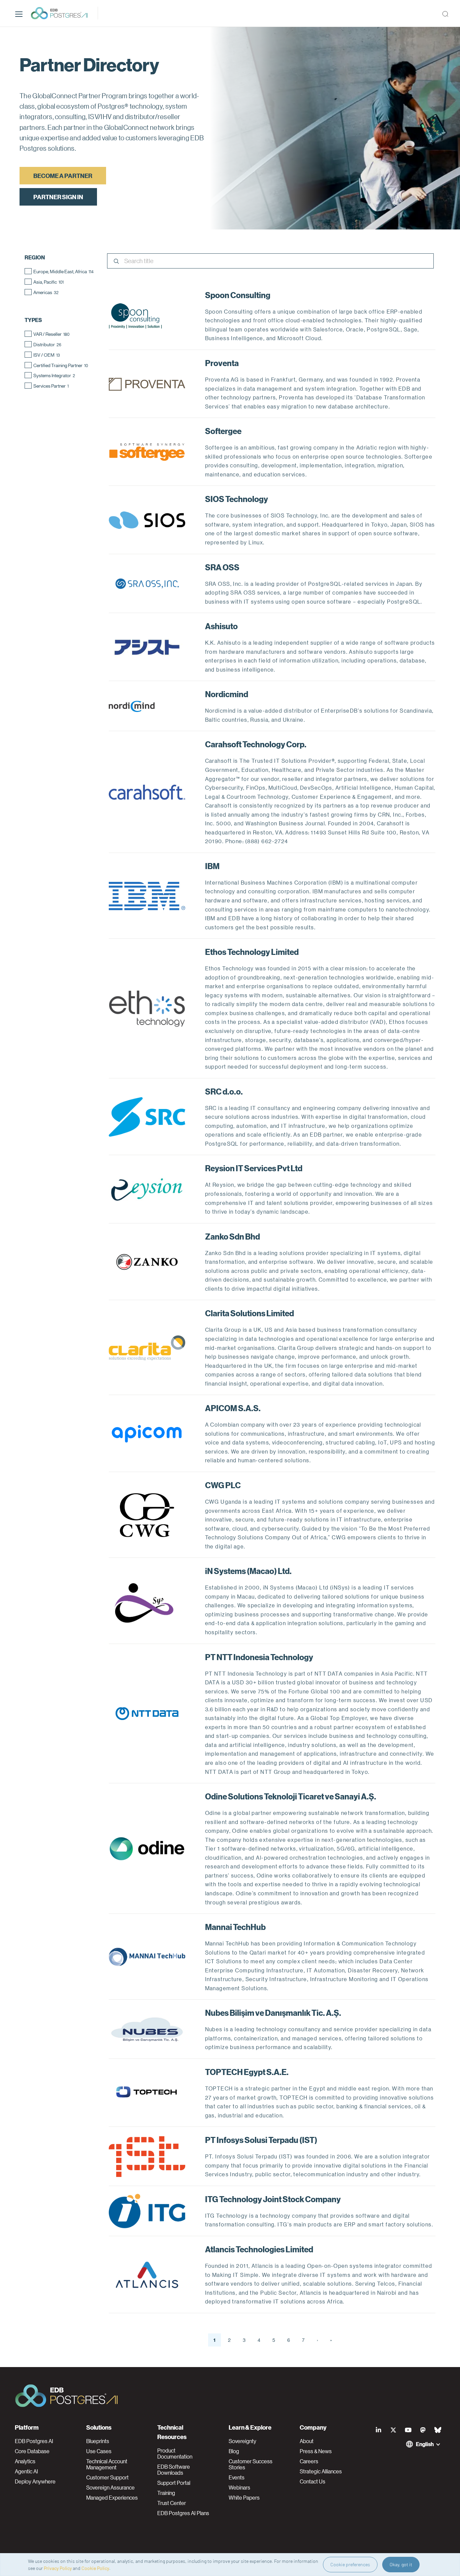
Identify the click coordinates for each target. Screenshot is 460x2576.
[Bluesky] (438, 2430)
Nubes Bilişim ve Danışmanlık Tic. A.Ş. (273, 2012)
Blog (234, 2451)
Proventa (222, 363)
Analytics (25, 2461)
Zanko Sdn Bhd (233, 1236)
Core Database (32, 2451)
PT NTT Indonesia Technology (259, 1657)
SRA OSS (222, 567)
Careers (309, 2461)
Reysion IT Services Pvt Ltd (254, 1168)
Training (166, 2493)
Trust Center (172, 2503)
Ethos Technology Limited (252, 952)
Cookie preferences (350, 2564)
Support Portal (174, 2483)
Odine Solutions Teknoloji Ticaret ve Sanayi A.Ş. (291, 1796)
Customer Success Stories (251, 2464)
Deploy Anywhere (35, 2481)
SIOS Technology (237, 499)
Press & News (316, 2451)
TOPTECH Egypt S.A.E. (247, 2072)
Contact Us (313, 2481)
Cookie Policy (95, 2568)
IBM (212, 866)
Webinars (239, 2488)
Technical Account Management (107, 2464)
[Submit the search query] (116, 262)
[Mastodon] (423, 2430)
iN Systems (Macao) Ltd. (248, 1571)
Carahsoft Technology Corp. (256, 744)
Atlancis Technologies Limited (259, 2249)
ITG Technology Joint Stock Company (273, 2199)
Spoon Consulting (238, 295)
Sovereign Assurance (110, 2488)
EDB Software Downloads (174, 2470)
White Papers (244, 2498)
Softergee (223, 431)
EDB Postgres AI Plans (183, 2513)
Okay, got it (401, 2564)
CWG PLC (223, 1485)
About (307, 2441)
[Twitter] (393, 2430)
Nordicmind (227, 694)
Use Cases (99, 2451)
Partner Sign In (58, 197)
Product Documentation (175, 2454)
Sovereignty (242, 2441)
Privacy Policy (58, 2568)
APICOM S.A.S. (233, 1408)
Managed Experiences (112, 2498)
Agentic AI (26, 2471)
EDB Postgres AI (34, 2441)
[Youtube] (408, 2430)
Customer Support (107, 2477)
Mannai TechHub (235, 1927)
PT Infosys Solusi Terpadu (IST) (261, 2140)
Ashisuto (221, 626)
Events (237, 2477)
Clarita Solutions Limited (250, 1313)
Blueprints (98, 2441)
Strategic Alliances (321, 2471)
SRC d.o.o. (224, 1091)
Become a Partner (63, 175)
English (425, 2444)
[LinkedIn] (379, 2430)
